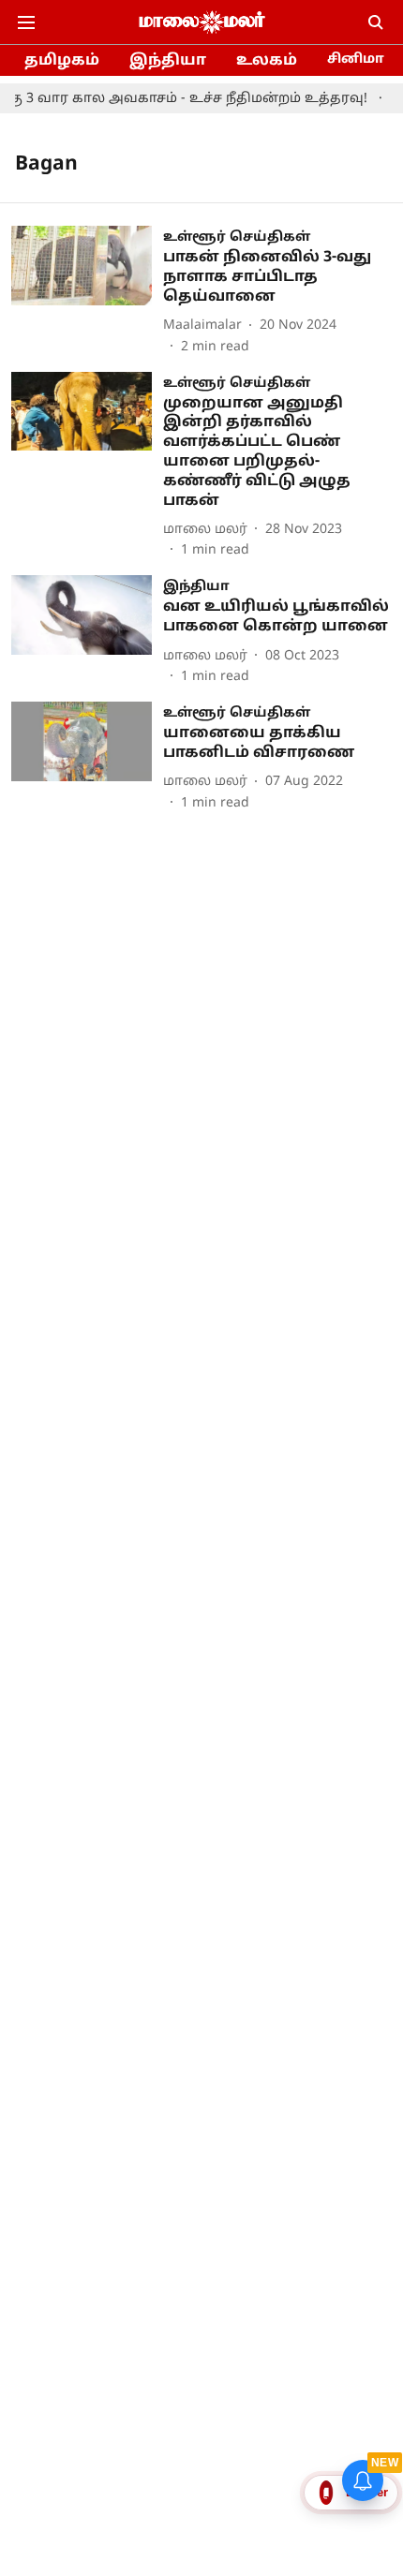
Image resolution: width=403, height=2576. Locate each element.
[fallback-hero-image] (87, 291)
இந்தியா (168, 61)
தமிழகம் (62, 61)
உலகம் (267, 61)
